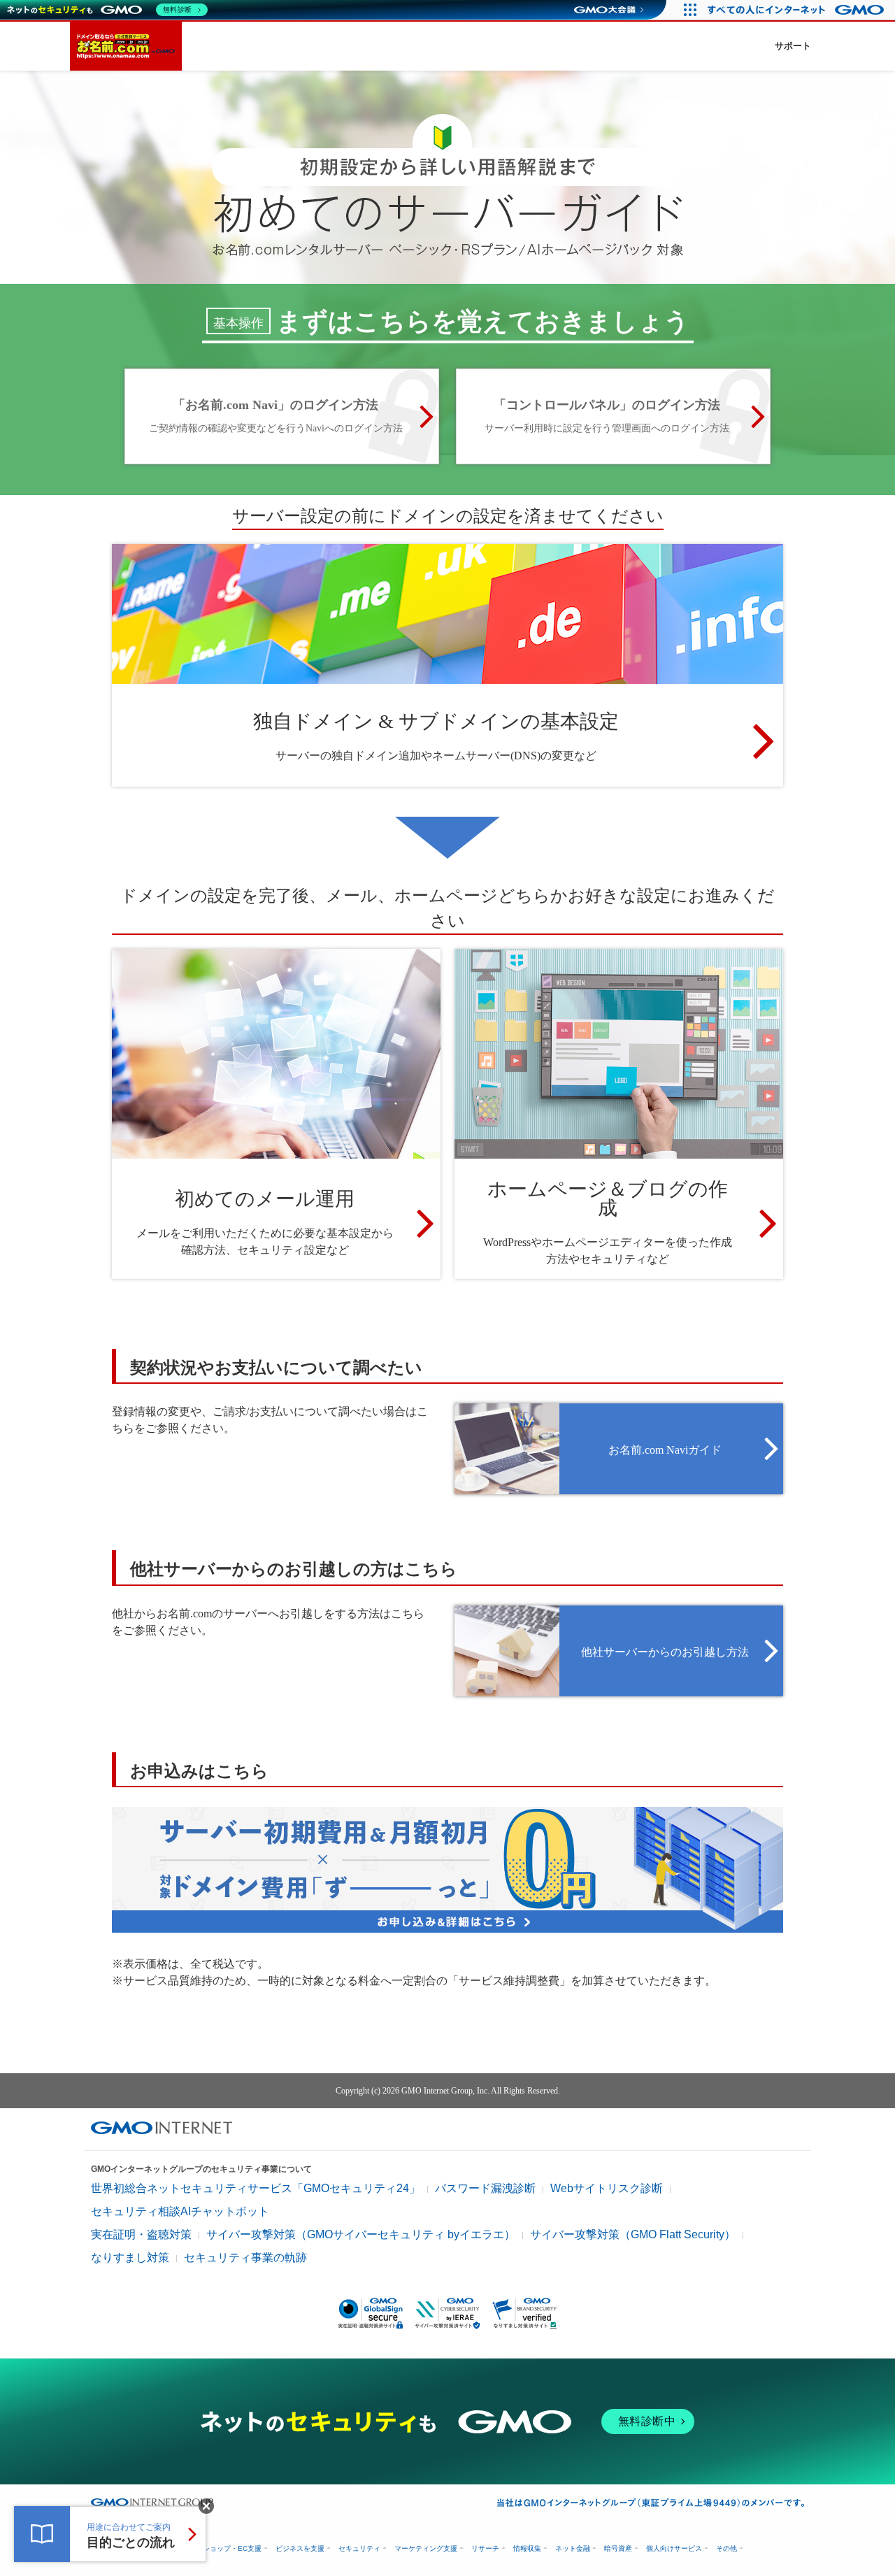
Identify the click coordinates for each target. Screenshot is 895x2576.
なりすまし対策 (130, 2257)
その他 (726, 2548)
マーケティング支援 (426, 2548)
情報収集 (527, 2548)
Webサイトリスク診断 (607, 2188)
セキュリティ (359, 2548)
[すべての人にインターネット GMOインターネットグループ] (797, 10)
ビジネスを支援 (300, 2548)
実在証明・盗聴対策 (141, 2234)
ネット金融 (573, 2548)
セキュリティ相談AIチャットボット (180, 2211)
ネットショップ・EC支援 (222, 2548)
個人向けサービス (674, 2548)
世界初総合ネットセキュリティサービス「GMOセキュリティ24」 (256, 2188)
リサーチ (485, 2548)
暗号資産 (618, 2548)
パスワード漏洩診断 (485, 2188)
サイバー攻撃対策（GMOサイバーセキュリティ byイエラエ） (361, 2234)
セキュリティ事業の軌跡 (245, 2257)
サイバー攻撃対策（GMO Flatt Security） (633, 2234)
